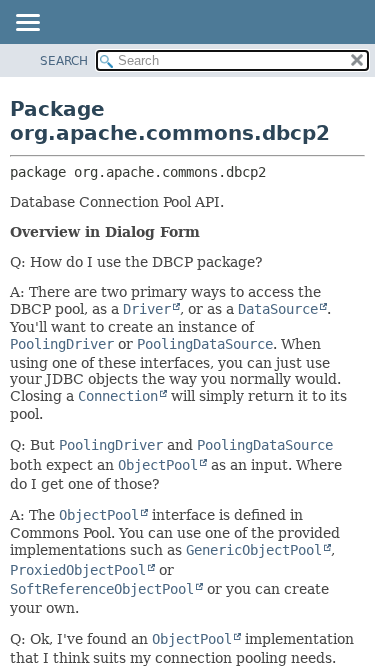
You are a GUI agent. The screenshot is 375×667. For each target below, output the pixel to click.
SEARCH (64, 61)
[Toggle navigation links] (27, 24)
